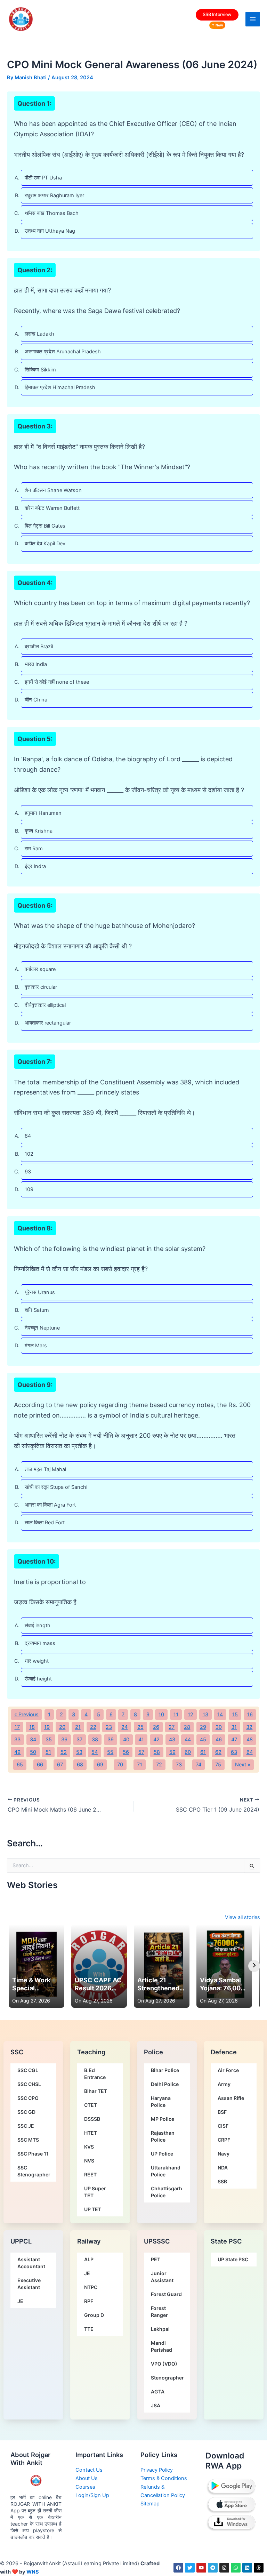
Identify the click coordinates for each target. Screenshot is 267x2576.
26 (156, 1727)
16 (250, 1715)
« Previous (26, 1715)
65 (20, 1765)
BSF (222, 2112)
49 (17, 1752)
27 (172, 1727)
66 (40, 1765)
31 (234, 1727)
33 (17, 1740)
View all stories (242, 1917)
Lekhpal (160, 2329)
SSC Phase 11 (33, 2154)
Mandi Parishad (161, 2346)
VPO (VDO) (164, 2364)
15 (235, 1715)
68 (80, 1765)
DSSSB (92, 2119)
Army (224, 2084)
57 (141, 1752)
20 (62, 1727)
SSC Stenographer (34, 2171)
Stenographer (167, 2378)
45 (203, 1740)
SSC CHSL (29, 2084)
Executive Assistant (29, 2284)
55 (110, 1752)
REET (90, 2174)
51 (48, 1752)
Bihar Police (165, 2070)
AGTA (158, 2392)
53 (79, 1752)
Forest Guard (166, 2294)
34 (33, 1740)
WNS (33, 2572)
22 (93, 1727)
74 (199, 1765)
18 (32, 1727)
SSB (222, 2181)
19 (47, 1727)
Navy (224, 2154)
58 (157, 1752)
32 (249, 1727)
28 (187, 1727)
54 (95, 1752)
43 (172, 1740)
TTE (89, 2329)
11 (176, 1715)
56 (126, 1752)
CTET (91, 2105)
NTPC (91, 2287)
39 (111, 1740)
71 (140, 1765)
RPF (89, 2301)
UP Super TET (95, 2192)
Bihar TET (96, 2091)
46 (219, 1740)
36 (64, 1740)
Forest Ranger (159, 2312)
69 (100, 1765)
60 (188, 1752)
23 (109, 1727)
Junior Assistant (162, 2277)
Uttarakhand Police (166, 2171)
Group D (94, 2315)
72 (159, 1765)
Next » (243, 1765)
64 (250, 1752)
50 (33, 1752)
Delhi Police (165, 2084)
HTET (91, 2133)
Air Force (228, 2070)
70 (120, 1765)
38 (95, 1740)
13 (205, 1715)
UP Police (162, 2154)
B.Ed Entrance (95, 2074)
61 (203, 1752)
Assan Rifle (231, 2098)
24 (124, 1727)
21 (78, 1727)
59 (172, 1752)
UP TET (93, 2209)
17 (17, 1727)
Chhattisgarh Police (167, 2192)
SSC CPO (28, 2098)
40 (126, 1740)
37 (79, 1740)
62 (218, 1752)
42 (156, 1740)
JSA (156, 2405)
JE (20, 2301)
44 (188, 1740)
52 (64, 1752)
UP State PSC (233, 2259)
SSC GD (26, 2112)
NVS (89, 2161)
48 (250, 1740)
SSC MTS (28, 2140)
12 (191, 1715)
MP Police (163, 2119)
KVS (89, 2147)
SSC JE (26, 2126)
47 (234, 1740)
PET (156, 2259)
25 (140, 1727)
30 (219, 1727)
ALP (89, 2259)
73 (179, 1765)
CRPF (224, 2140)
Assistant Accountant (31, 2263)
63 (234, 1752)
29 (203, 1727)
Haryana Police (161, 2101)
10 (161, 1715)
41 (141, 1740)
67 (60, 1765)
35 (49, 1740)
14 (220, 1715)
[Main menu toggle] (253, 19)
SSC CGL (28, 2070)
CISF (223, 2126)
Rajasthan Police (163, 2136)
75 (218, 1765)
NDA (223, 2168)
